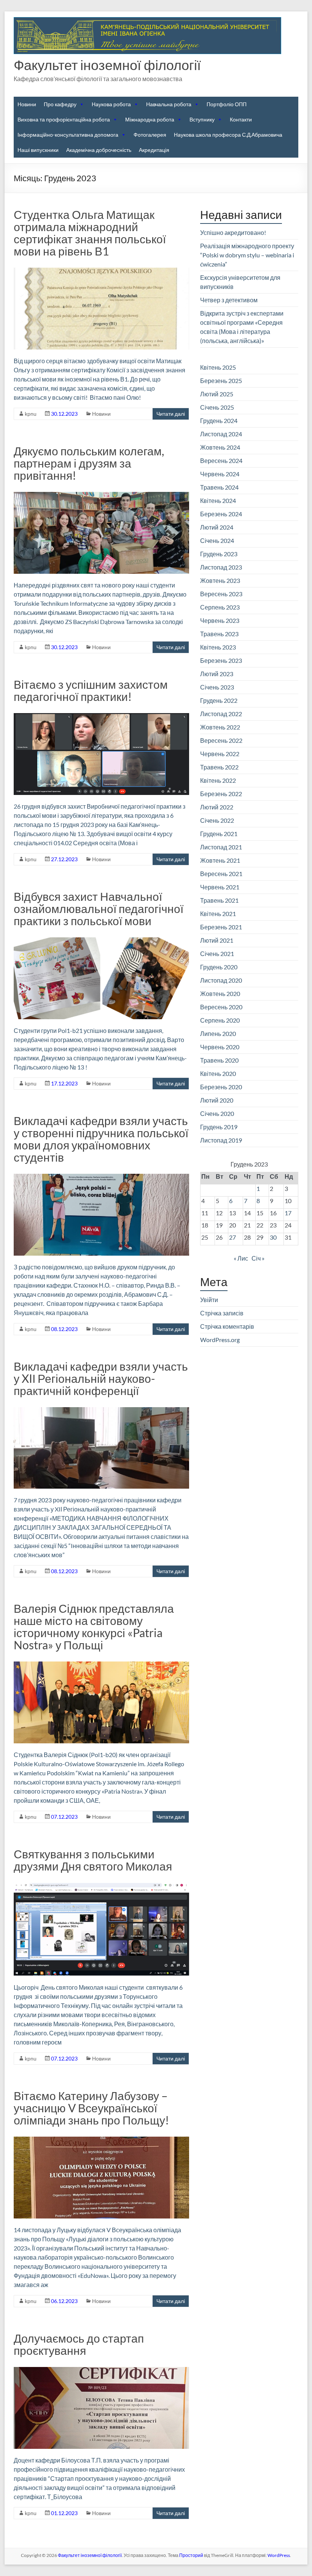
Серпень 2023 (220, 607)
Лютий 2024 (217, 527)
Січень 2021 (217, 954)
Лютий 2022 (217, 807)
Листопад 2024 (221, 434)
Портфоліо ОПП (227, 104)
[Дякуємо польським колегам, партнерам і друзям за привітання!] (101, 496)
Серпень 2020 (220, 1020)
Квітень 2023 (218, 647)
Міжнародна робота (150, 119)
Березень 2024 (221, 514)
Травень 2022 (219, 767)
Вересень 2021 (221, 874)
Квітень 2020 (218, 1073)
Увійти (209, 1300)
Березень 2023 (221, 660)
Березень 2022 (221, 794)
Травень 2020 (219, 1060)
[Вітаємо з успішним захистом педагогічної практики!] (101, 717)
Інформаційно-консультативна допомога (68, 135)
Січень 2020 (217, 1113)
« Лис (241, 1258)
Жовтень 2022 (220, 727)
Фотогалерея (150, 135)
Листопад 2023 (221, 567)
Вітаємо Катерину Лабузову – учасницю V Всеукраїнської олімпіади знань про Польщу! (91, 2108)
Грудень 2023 (219, 554)
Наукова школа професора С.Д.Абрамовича (228, 135)
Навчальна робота (169, 104)
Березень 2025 (221, 381)
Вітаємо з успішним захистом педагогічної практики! (91, 690)
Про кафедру (60, 104)
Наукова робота (111, 104)
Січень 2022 (217, 820)
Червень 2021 (220, 887)
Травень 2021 (219, 900)
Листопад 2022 (221, 714)
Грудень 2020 (219, 967)
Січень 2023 (217, 687)
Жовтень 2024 (220, 447)
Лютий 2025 (217, 394)
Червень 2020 (220, 1047)
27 (232, 1237)
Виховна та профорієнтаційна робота (64, 119)
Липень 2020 (218, 1033)
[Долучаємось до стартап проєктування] (101, 2371)
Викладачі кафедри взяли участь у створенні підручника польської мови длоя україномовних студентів (101, 1139)
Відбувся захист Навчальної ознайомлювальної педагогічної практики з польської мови (99, 908)
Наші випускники (38, 150)
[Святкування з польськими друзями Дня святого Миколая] (101, 1886)
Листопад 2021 (221, 847)
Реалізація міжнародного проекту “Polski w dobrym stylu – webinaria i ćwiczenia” (247, 255)
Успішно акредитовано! (233, 232)
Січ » (258, 1258)
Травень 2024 (219, 487)
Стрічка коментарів (227, 1326)
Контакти (241, 119)
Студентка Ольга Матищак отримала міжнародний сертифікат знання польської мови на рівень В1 (90, 233)
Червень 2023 (220, 620)
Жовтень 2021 (220, 860)
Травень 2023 (219, 634)
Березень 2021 (221, 927)
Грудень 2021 (219, 834)
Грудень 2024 (219, 421)
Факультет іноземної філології (107, 65)
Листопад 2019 (221, 1140)
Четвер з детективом (229, 300)
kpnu (31, 414)
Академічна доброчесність (99, 150)
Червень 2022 (220, 754)
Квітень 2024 (218, 500)
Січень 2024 (217, 540)
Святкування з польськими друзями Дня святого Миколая (93, 1860)
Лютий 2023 (217, 674)
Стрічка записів (222, 1313)
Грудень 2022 (219, 700)
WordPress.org (220, 1340)
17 (288, 1213)
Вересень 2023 (221, 594)
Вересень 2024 (221, 460)
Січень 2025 (217, 407)
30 (273, 1237)
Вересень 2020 (221, 1007)
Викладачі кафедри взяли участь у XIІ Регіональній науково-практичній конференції (101, 1378)
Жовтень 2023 (220, 580)
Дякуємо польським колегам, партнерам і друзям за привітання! (89, 463)
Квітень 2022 (218, 780)
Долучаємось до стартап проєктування (79, 2344)
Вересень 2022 (221, 740)
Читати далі (171, 414)
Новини (27, 104)
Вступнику (202, 119)
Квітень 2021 (218, 914)
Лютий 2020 (217, 1100)
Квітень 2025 (218, 367)
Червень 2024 (220, 474)
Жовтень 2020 (220, 994)
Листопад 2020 (221, 980)
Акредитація (154, 150)
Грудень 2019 (219, 1127)
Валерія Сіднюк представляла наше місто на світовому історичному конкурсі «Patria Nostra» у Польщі (94, 1626)
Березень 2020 (221, 1087)
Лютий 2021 (217, 940)
